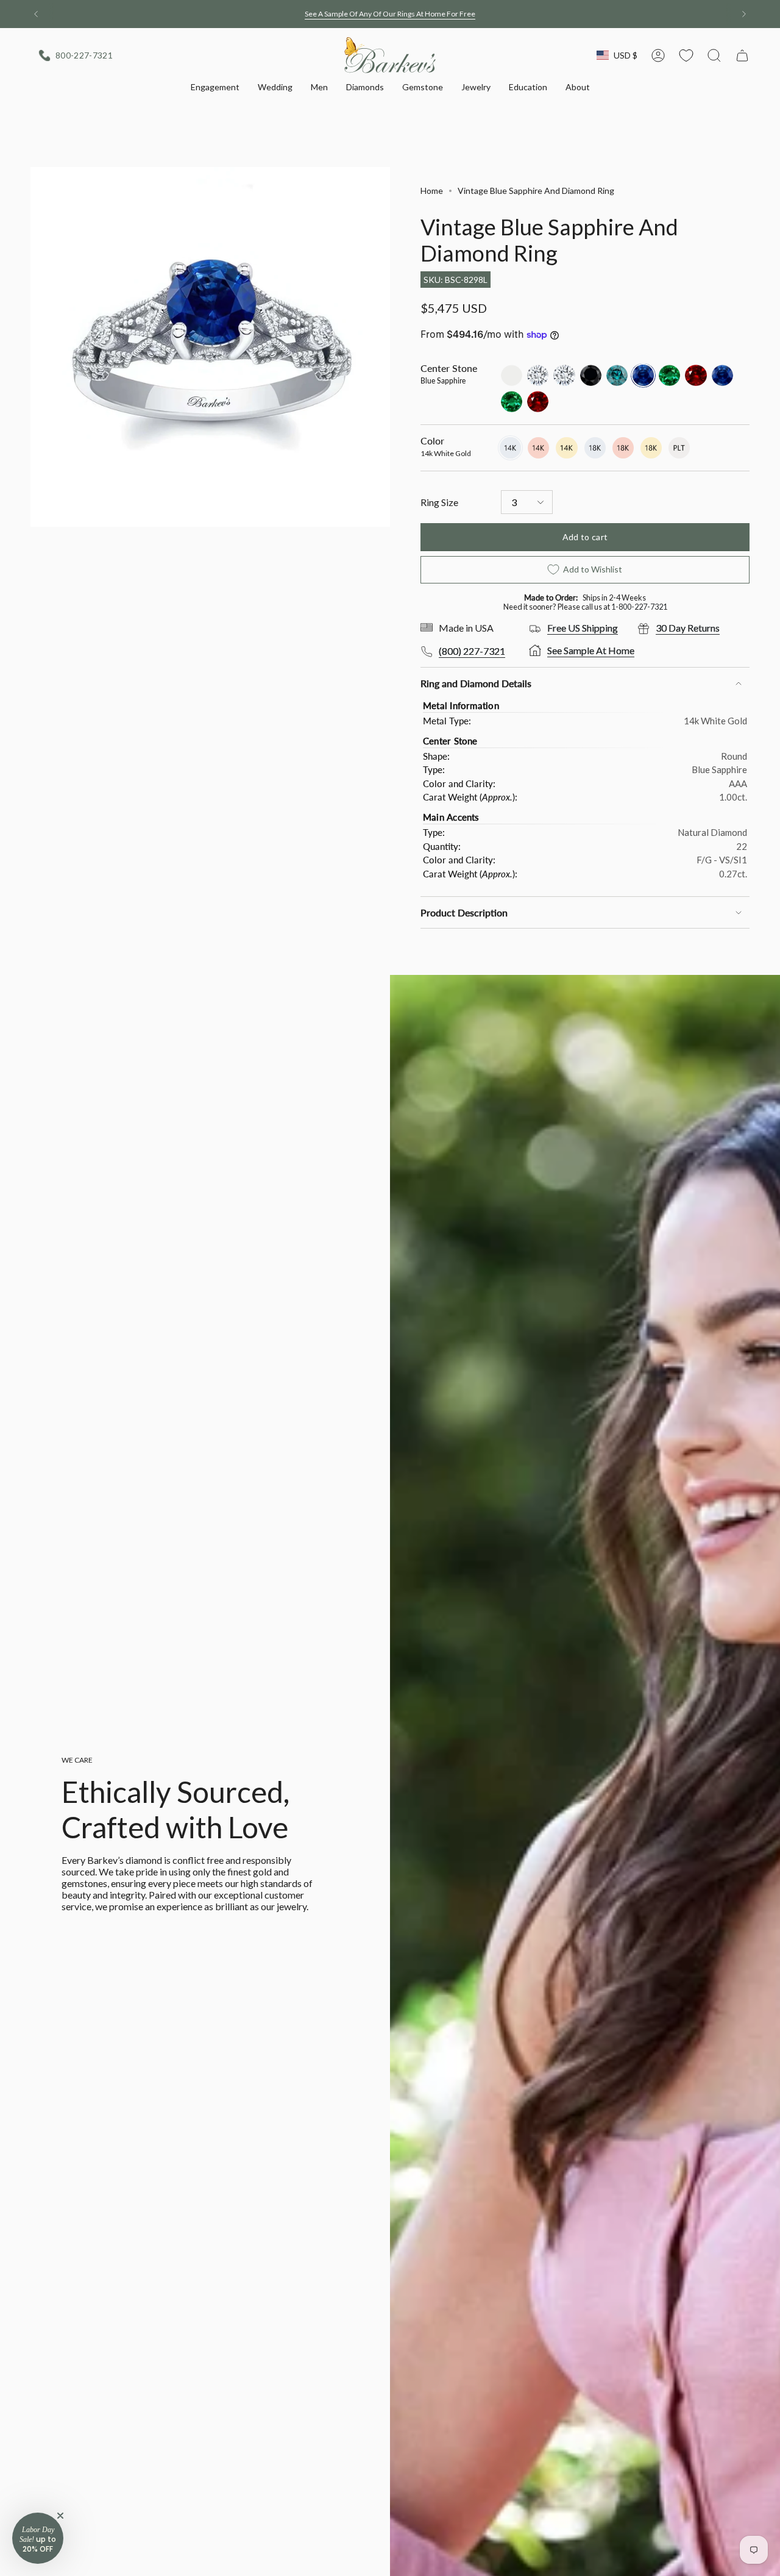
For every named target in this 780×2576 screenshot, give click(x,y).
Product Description (464, 912)
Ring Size (439, 502)
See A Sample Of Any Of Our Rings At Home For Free (390, 14)
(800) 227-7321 (472, 651)
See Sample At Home (591, 650)
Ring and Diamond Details (476, 683)
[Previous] (36, 14)
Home (432, 191)
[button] (215, 88)
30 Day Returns (688, 628)
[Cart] (742, 55)
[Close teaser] (60, 2516)
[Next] (744, 14)
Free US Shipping (583, 628)
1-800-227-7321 (639, 607)
